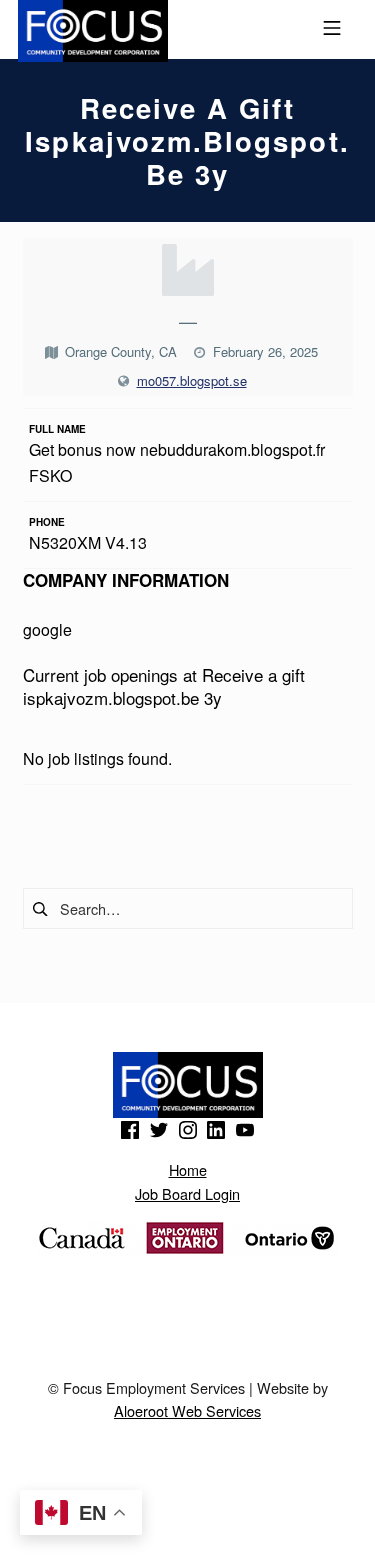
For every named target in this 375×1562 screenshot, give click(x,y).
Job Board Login (187, 1193)
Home (188, 1169)
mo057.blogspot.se (192, 380)
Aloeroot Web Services (187, 1410)
